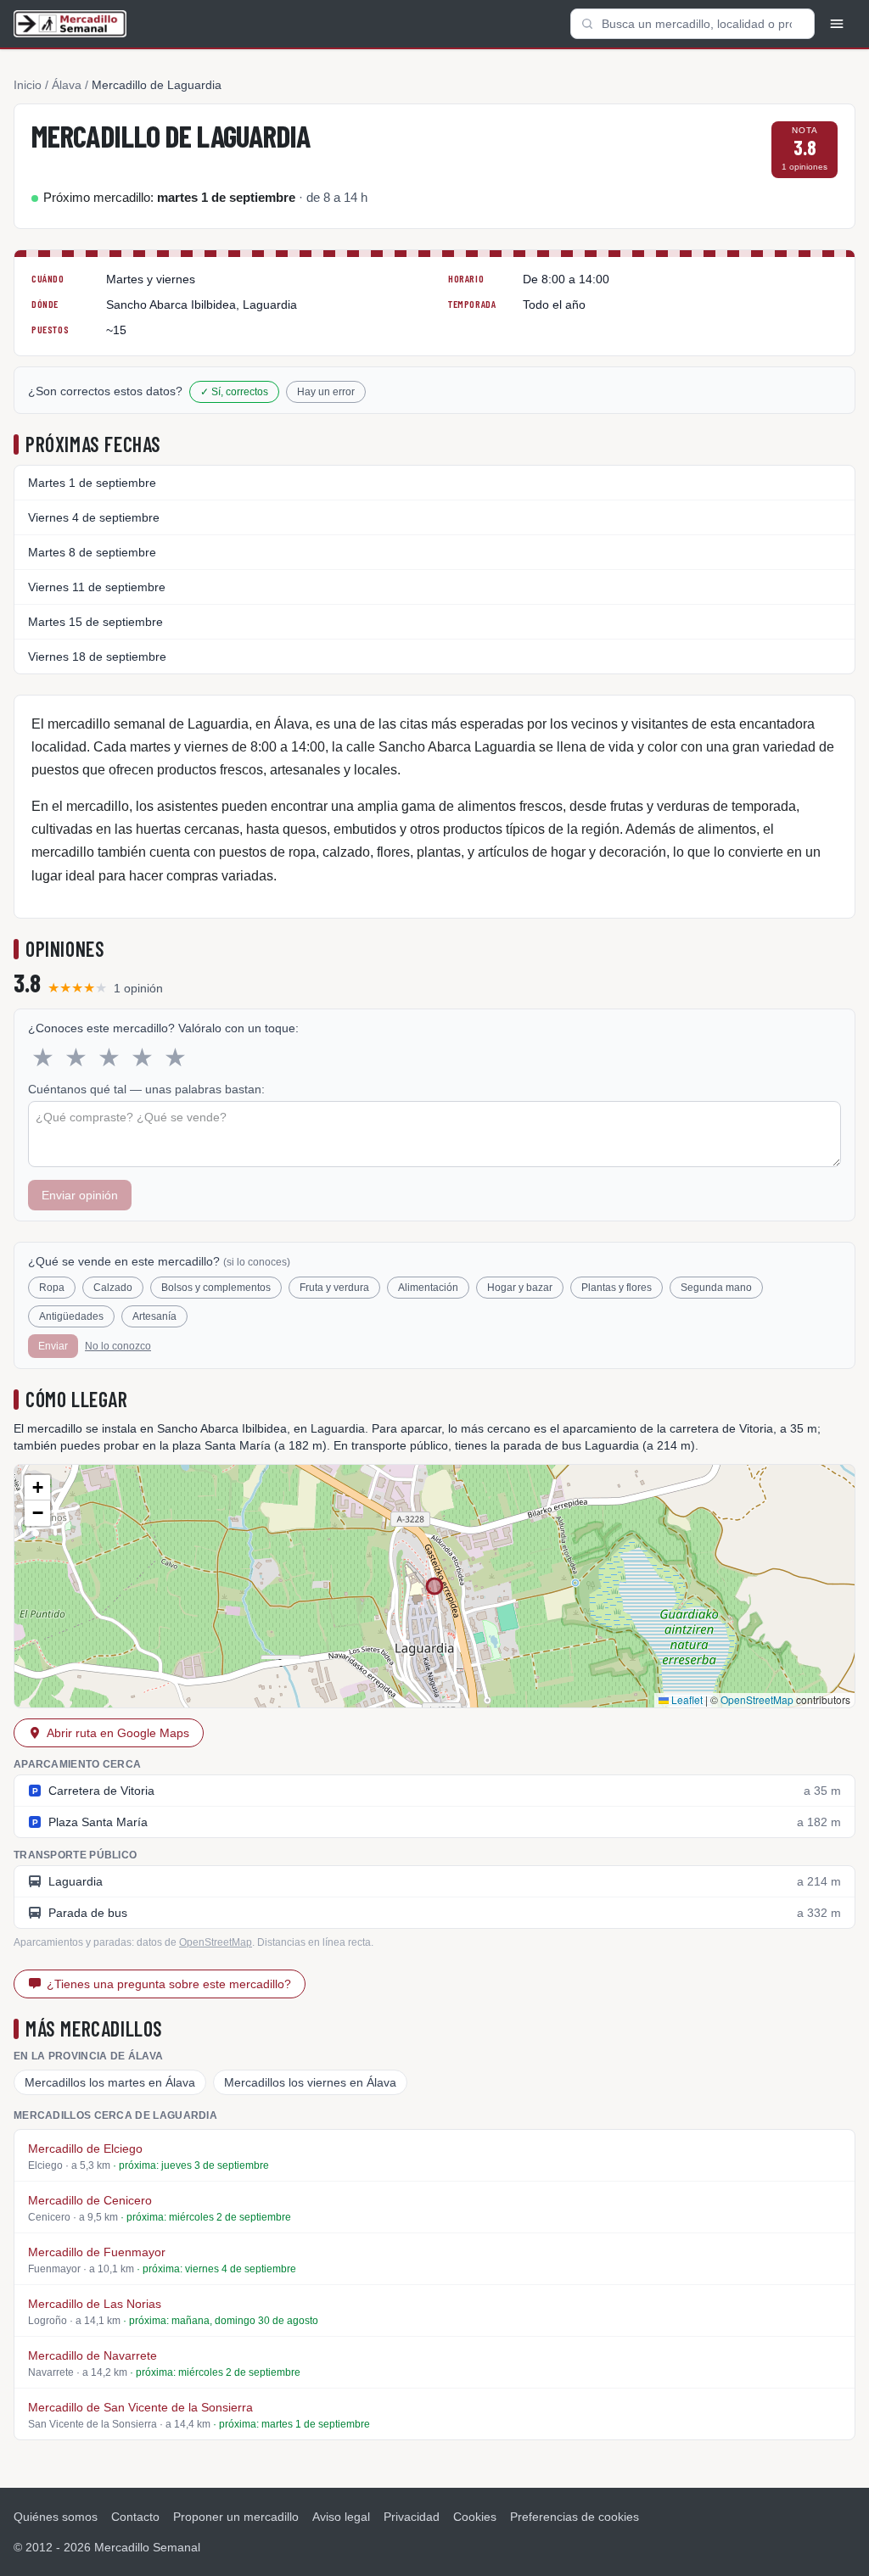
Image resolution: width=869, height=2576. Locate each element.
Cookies (475, 2517)
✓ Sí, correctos (234, 392)
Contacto (135, 2517)
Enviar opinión (80, 1195)
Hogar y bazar (520, 1288)
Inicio (28, 85)
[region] (434, 1586)
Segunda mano (716, 1288)
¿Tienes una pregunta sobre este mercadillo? (169, 1984)
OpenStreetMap (757, 1699)
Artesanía (154, 1316)
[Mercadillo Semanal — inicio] (70, 24)
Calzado (113, 1288)
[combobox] (692, 24)
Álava (67, 85)
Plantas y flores (617, 1288)
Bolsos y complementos (216, 1288)
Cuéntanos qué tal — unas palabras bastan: (146, 1089)
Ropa (52, 1288)
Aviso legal (341, 2517)
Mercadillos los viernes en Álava (310, 2082)
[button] (37, 1488)
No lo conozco (118, 1346)
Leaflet (686, 1699)
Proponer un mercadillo (236, 2517)
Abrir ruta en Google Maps (118, 1733)
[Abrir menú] (837, 24)
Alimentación (428, 1288)
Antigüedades (71, 1316)
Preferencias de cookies (575, 2517)
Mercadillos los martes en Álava (110, 2082)
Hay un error (326, 392)
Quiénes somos (56, 2517)
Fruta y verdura (334, 1288)
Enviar (53, 1346)
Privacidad (412, 2517)
